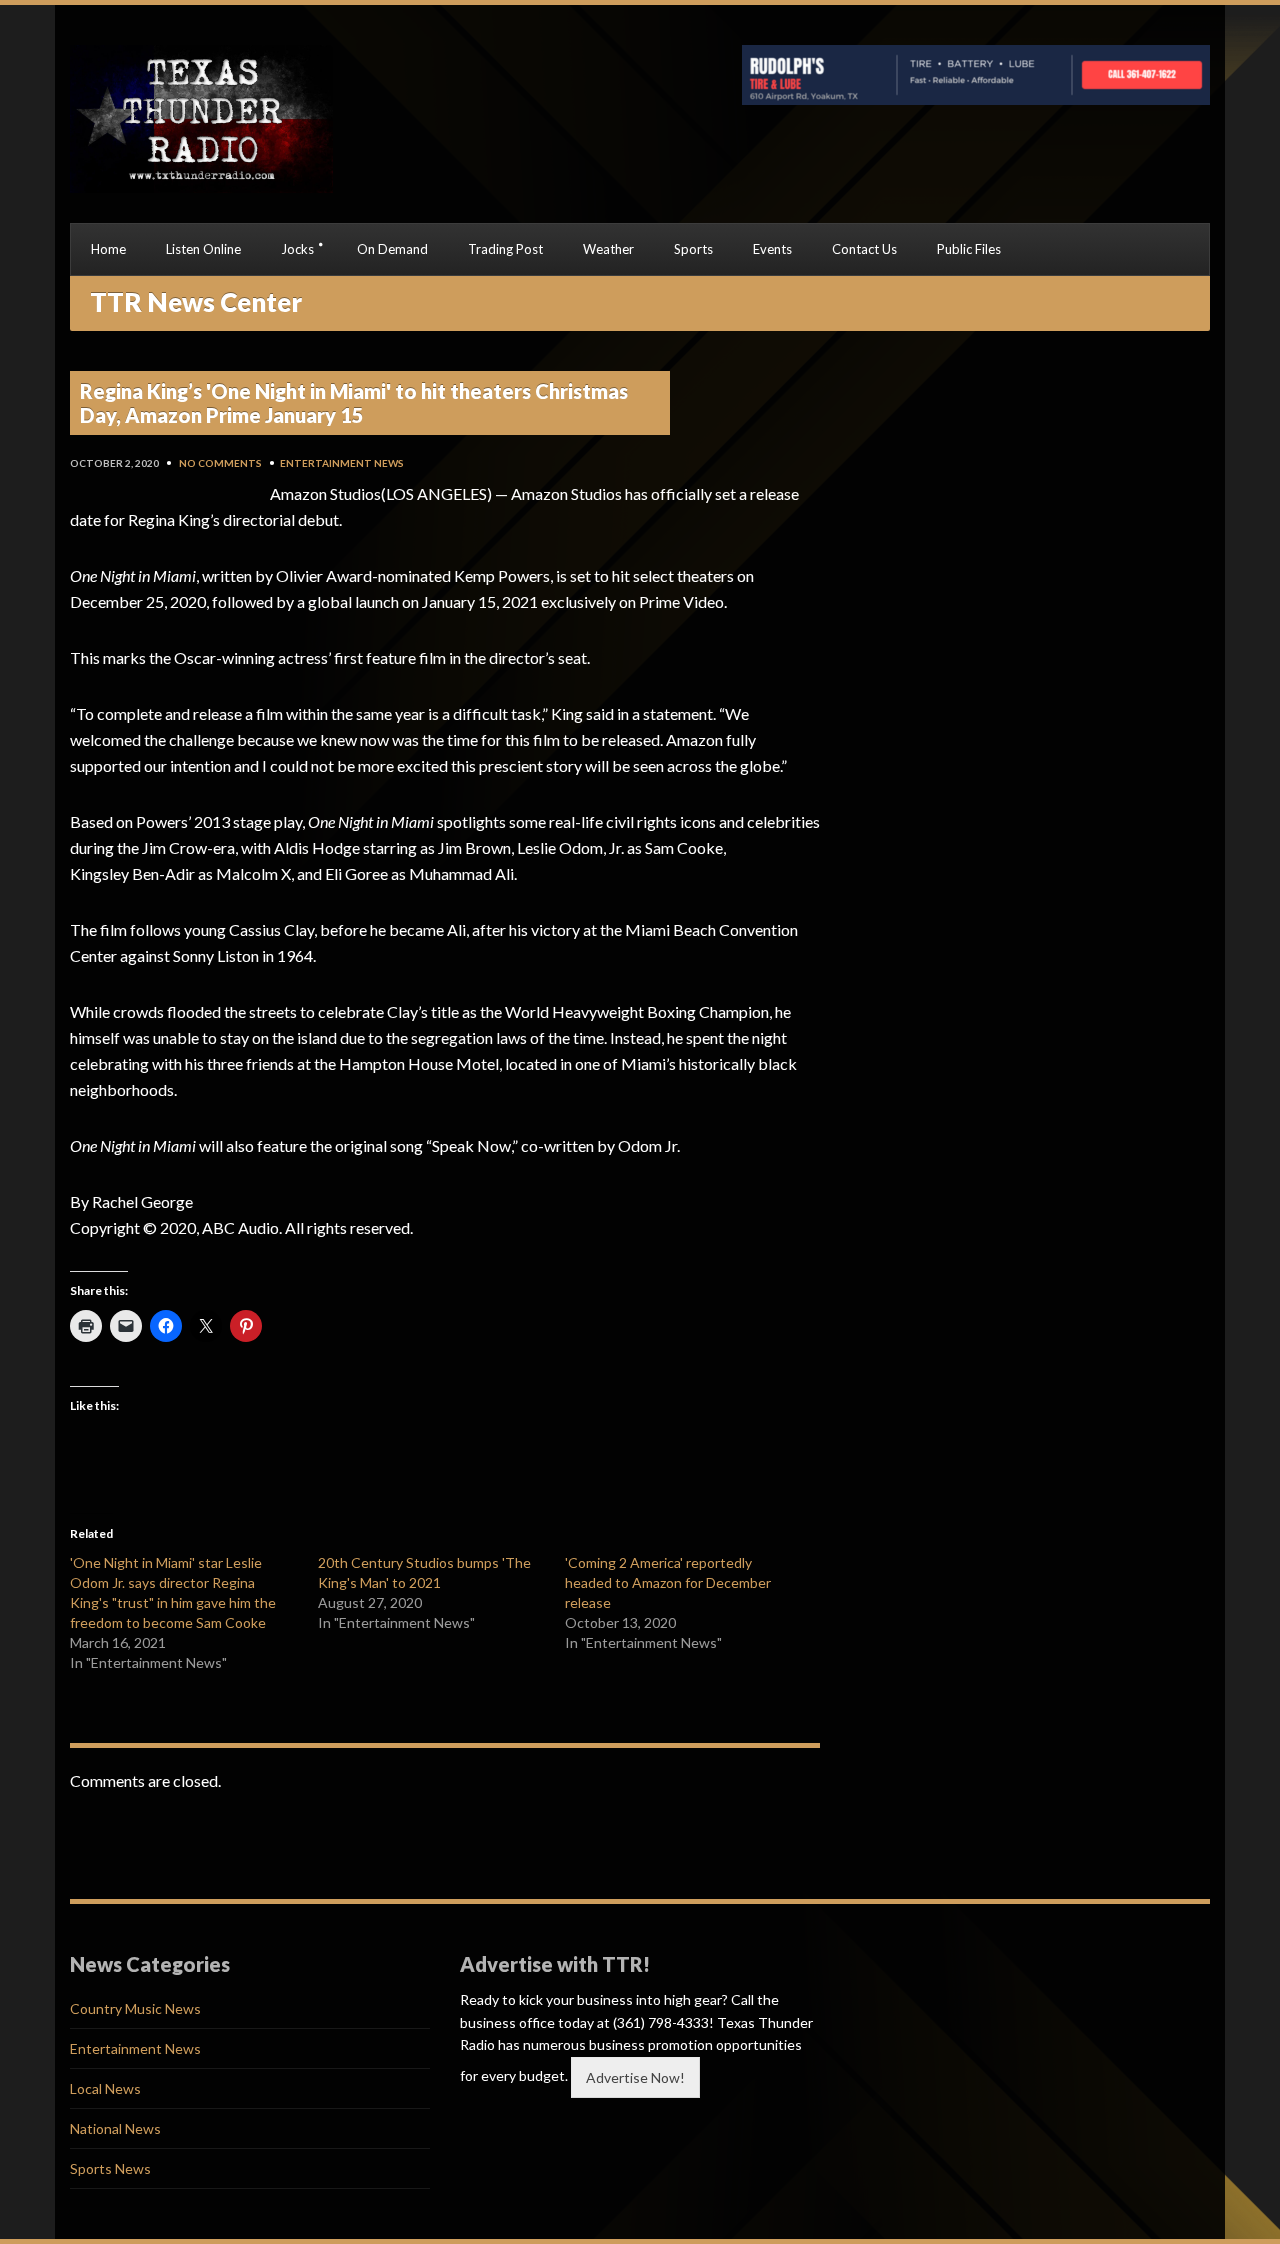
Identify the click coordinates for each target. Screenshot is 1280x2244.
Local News (105, 2088)
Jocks (297, 249)
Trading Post (505, 249)
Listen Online (203, 249)
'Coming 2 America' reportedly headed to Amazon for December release (668, 1582)
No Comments (220, 463)
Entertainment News (342, 463)
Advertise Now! (635, 2077)
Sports (693, 249)
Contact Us (864, 249)
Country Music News (135, 2008)
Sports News (110, 2168)
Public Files (969, 249)
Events (772, 249)
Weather (608, 249)
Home (108, 249)
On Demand (392, 249)
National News (115, 2128)
